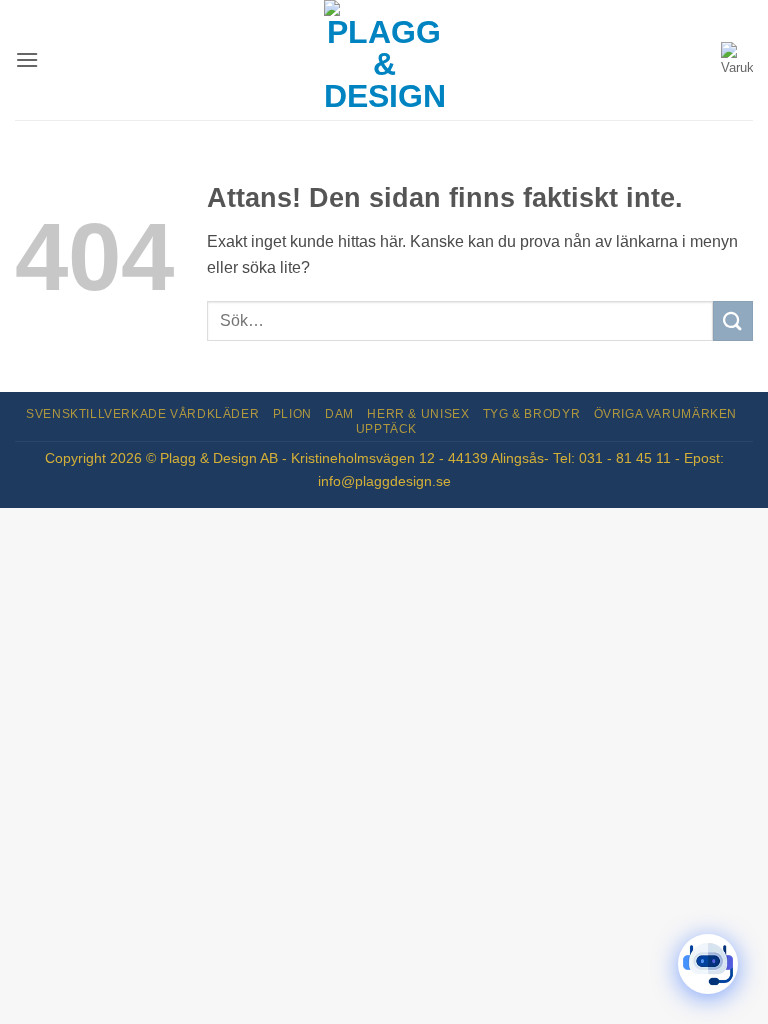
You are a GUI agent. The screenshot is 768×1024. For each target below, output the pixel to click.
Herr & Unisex (418, 414)
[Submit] (733, 320)
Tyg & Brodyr (531, 414)
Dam (339, 414)
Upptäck (386, 429)
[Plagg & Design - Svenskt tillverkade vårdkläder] (384, 60)
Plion (292, 414)
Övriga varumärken (665, 414)
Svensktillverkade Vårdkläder (142, 414)
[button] (27, 59)
